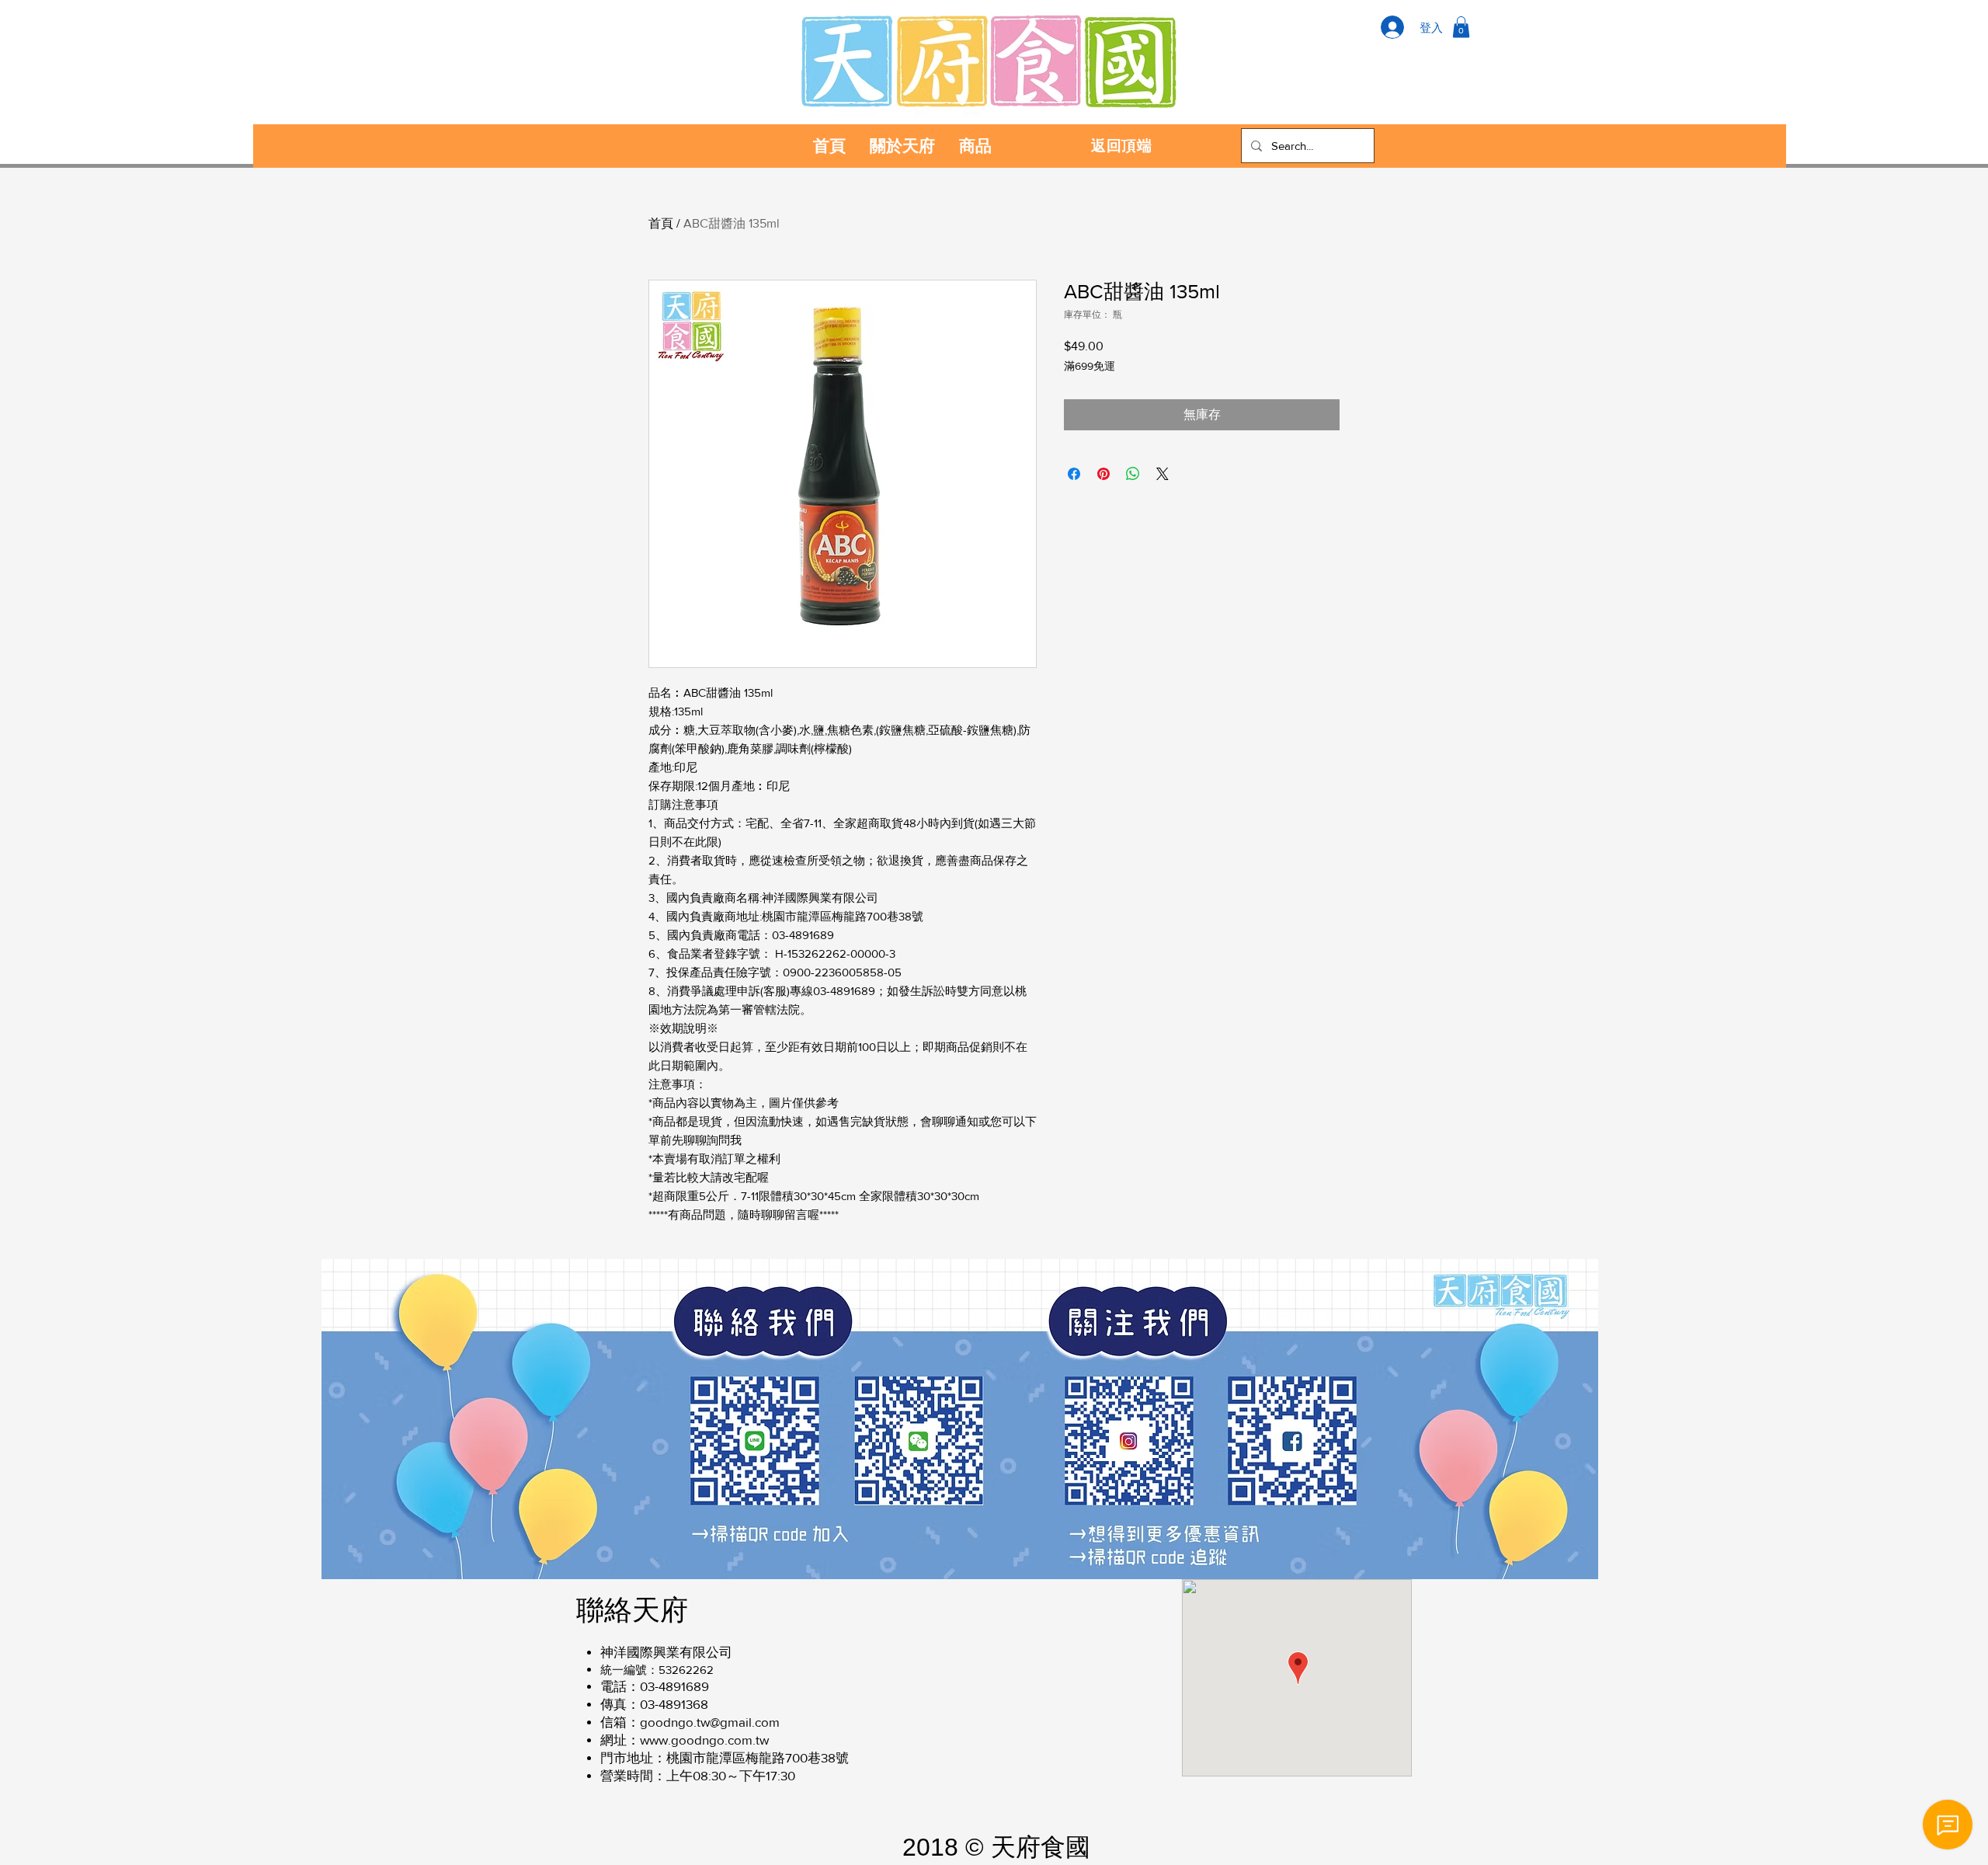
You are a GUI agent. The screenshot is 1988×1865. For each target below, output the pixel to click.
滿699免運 (1090, 366)
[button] (1461, 27)
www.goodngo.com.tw (704, 1740)
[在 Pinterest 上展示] (1103, 474)
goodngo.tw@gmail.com (710, 1722)
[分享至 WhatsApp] (1133, 474)
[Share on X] (1163, 474)
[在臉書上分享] (1074, 474)
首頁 (661, 223)
